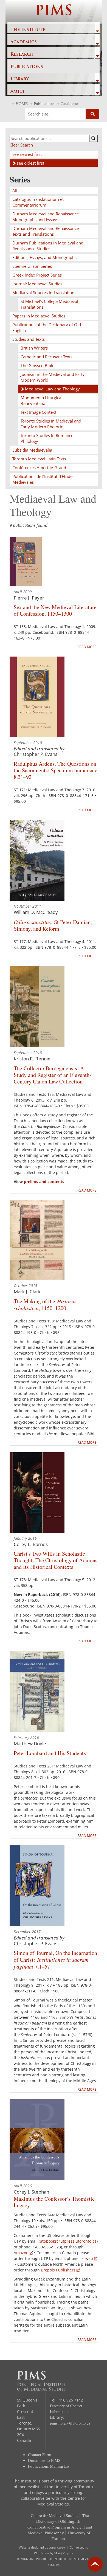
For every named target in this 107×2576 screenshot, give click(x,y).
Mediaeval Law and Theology (52, 389)
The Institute (28, 30)
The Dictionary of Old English (63, 2518)
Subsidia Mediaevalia (32, 450)
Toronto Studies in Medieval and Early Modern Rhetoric (51, 424)
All (15, 190)
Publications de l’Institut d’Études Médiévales (43, 479)
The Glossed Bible (37, 365)
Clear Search (21, 145)
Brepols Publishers (58, 2270)
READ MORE (87, 647)
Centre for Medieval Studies (54, 2515)
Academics (24, 42)
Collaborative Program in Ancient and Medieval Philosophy (60, 2530)
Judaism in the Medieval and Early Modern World (53, 377)
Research (22, 55)
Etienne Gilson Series (32, 266)
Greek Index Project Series (37, 275)
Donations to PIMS (44, 2460)
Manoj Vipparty (64, 2553)
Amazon (21, 2253)
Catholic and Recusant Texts (47, 357)
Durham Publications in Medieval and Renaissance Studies (48, 246)
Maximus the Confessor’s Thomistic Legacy (54, 2202)
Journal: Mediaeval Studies (37, 284)
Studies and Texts (29, 339)
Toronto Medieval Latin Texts (39, 459)
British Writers (34, 348)
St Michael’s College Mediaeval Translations (49, 304)
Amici (17, 92)
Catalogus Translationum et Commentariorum (38, 202)
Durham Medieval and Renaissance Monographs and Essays (46, 217)
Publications (27, 67)
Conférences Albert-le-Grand (39, 468)
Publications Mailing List (49, 2466)
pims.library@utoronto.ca (70, 2423)
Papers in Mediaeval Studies (39, 316)
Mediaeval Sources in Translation (43, 292)
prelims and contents (44, 1182)
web (89, 2258)
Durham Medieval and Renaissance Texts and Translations (46, 231)
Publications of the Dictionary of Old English (47, 327)
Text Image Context (38, 412)
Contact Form (40, 2454)
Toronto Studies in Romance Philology (47, 438)
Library (20, 79)
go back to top (95, 2564)
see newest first (27, 154)
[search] (93, 138)
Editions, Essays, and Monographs (44, 257)
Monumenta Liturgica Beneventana (41, 400)
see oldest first (30, 163)
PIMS (54, 12)
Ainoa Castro (57, 2547)
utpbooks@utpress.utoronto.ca (68, 2241)
